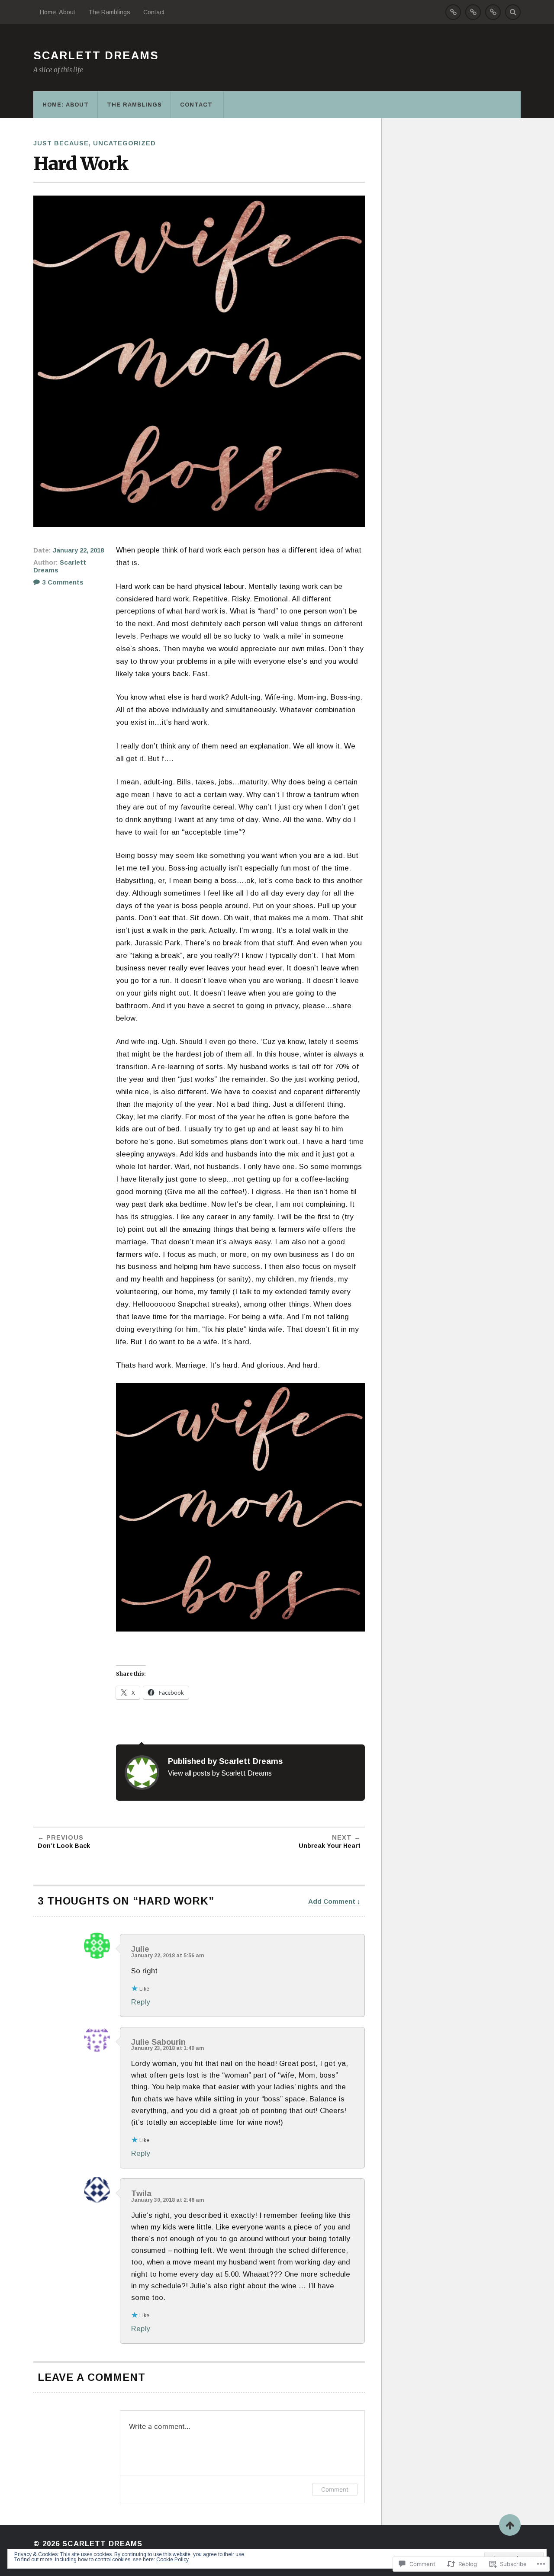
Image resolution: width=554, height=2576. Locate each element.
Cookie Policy (172, 2560)
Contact (155, 12)
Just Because (61, 143)
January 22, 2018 (78, 550)
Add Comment (332, 1901)
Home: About (58, 12)
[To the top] (510, 2525)
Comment (335, 2489)
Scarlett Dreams (96, 55)
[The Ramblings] (473, 12)
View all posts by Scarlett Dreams (220, 1773)
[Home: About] (453, 12)
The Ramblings (109, 12)
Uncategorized (124, 143)
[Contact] (493, 12)
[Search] (513, 12)
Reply (141, 2002)
